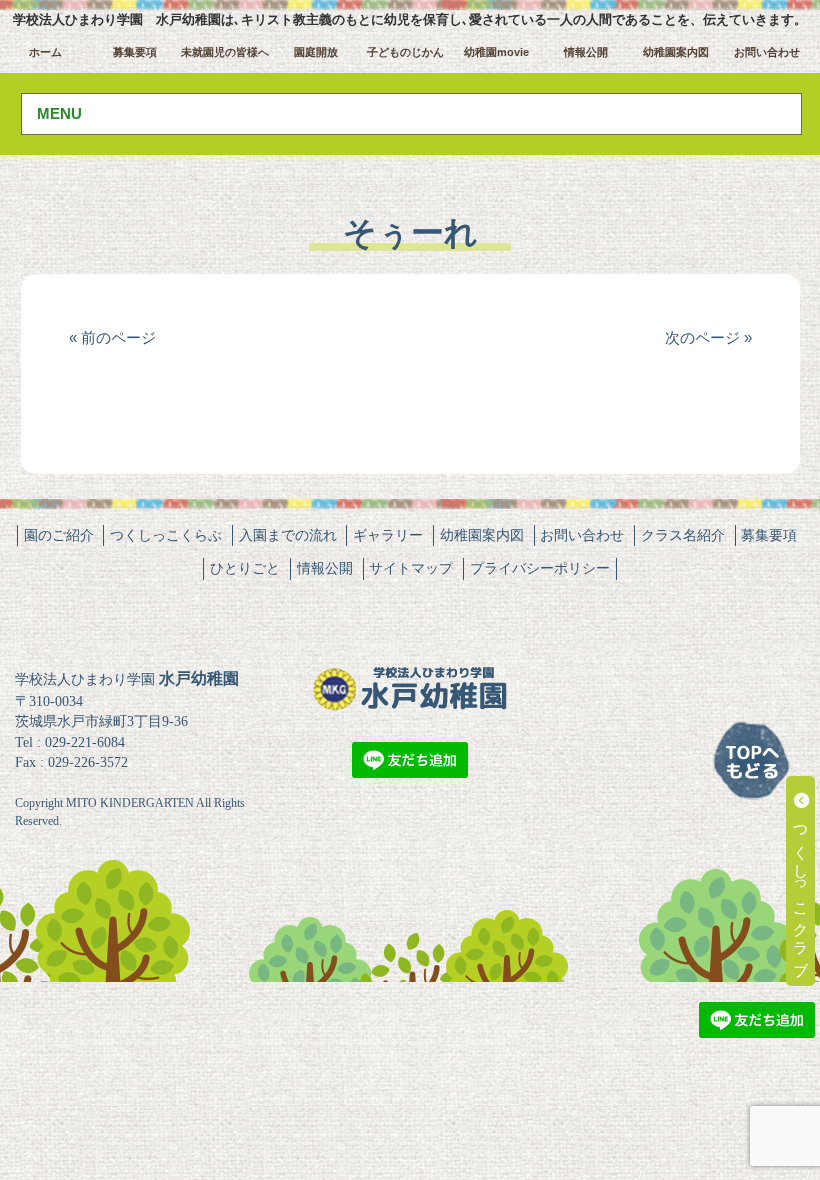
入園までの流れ (288, 535)
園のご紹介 (59, 535)
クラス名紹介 (683, 535)
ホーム (45, 52)
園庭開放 (316, 52)
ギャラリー (388, 535)
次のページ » (708, 337)
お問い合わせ (767, 52)
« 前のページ (112, 337)
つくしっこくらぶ (166, 535)
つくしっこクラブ (801, 889)
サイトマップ (411, 568)
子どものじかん (405, 52)
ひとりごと (245, 568)
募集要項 (135, 52)
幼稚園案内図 (676, 52)
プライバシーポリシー (540, 568)
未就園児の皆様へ (225, 52)
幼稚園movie (496, 52)
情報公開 (586, 52)
